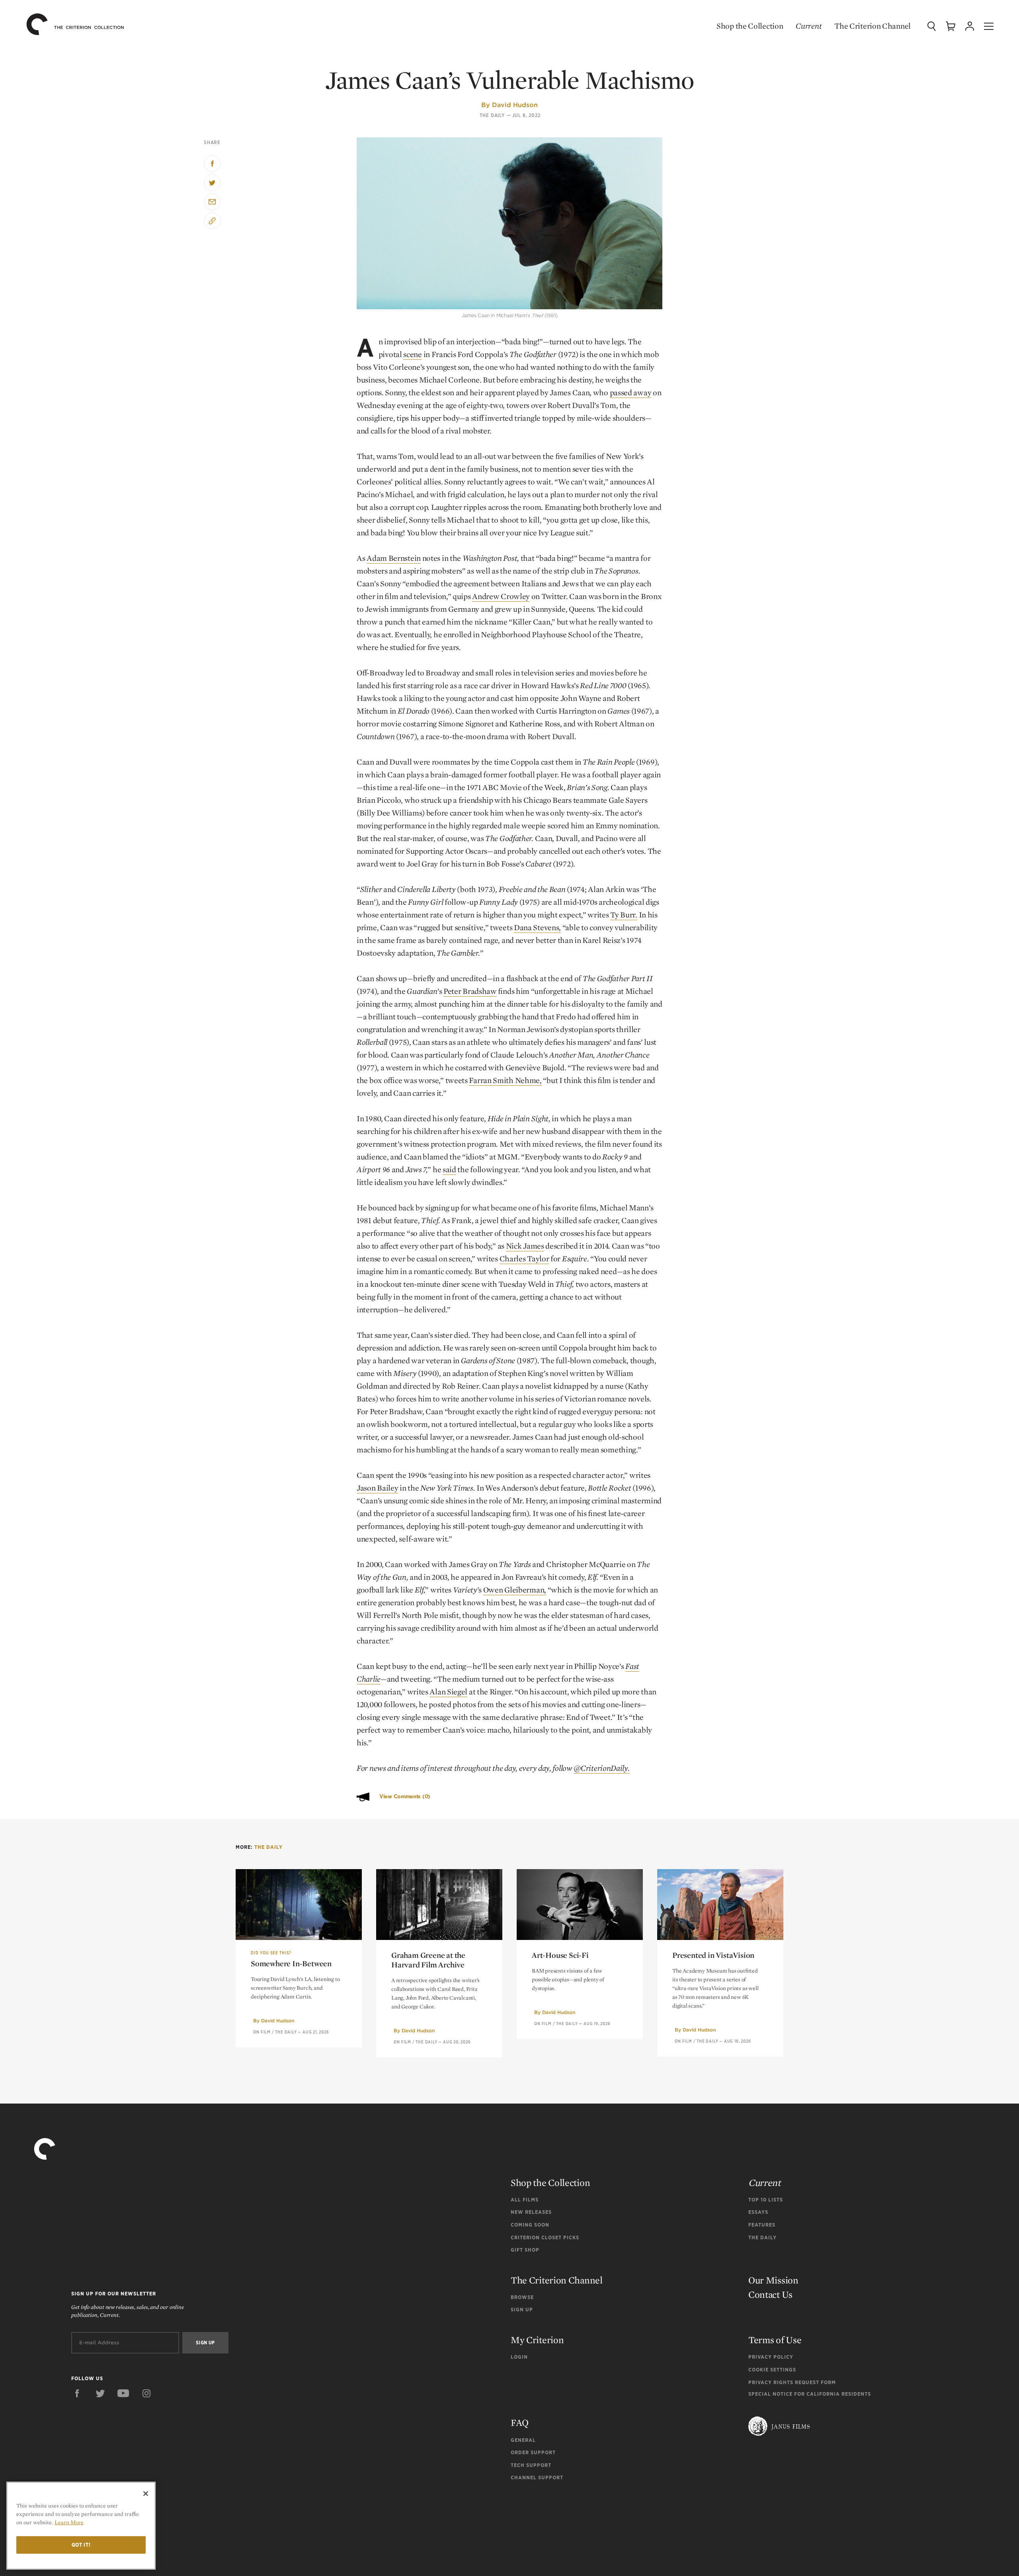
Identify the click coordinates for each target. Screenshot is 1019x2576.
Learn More (69, 2522)
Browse (522, 2297)
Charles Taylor (524, 1259)
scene (413, 354)
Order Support (533, 2452)
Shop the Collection (750, 26)
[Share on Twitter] (212, 183)
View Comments (405, 1796)
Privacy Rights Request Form (792, 2382)
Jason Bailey (377, 1488)
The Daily (492, 115)
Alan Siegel (448, 1692)
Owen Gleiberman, (515, 1590)
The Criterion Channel (873, 26)
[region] (81, 2526)
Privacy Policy (771, 2357)
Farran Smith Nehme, (505, 1080)
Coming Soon (530, 2225)
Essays (758, 2212)
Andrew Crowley (501, 596)
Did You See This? (271, 1953)
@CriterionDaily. (601, 1768)
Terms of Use (775, 2340)
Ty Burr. (624, 915)
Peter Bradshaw (470, 991)
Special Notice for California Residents (810, 2394)
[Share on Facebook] (212, 164)
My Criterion (537, 2340)
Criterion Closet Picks (545, 2237)
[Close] (146, 2494)
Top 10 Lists (766, 2200)
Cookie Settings (772, 2370)
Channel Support (537, 2477)
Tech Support (531, 2465)
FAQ (520, 2423)
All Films (525, 2200)
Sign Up (522, 2310)
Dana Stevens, (537, 927)
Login (519, 2357)
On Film (262, 2032)
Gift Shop (525, 2250)
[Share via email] (212, 202)
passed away (631, 392)
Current (809, 26)
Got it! (81, 2545)
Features (762, 2225)
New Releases (531, 2212)
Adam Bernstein (394, 558)
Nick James (525, 1246)
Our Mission (773, 2280)
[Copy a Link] (212, 221)
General (523, 2440)
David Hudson (515, 105)
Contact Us (770, 2294)
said (449, 1169)
